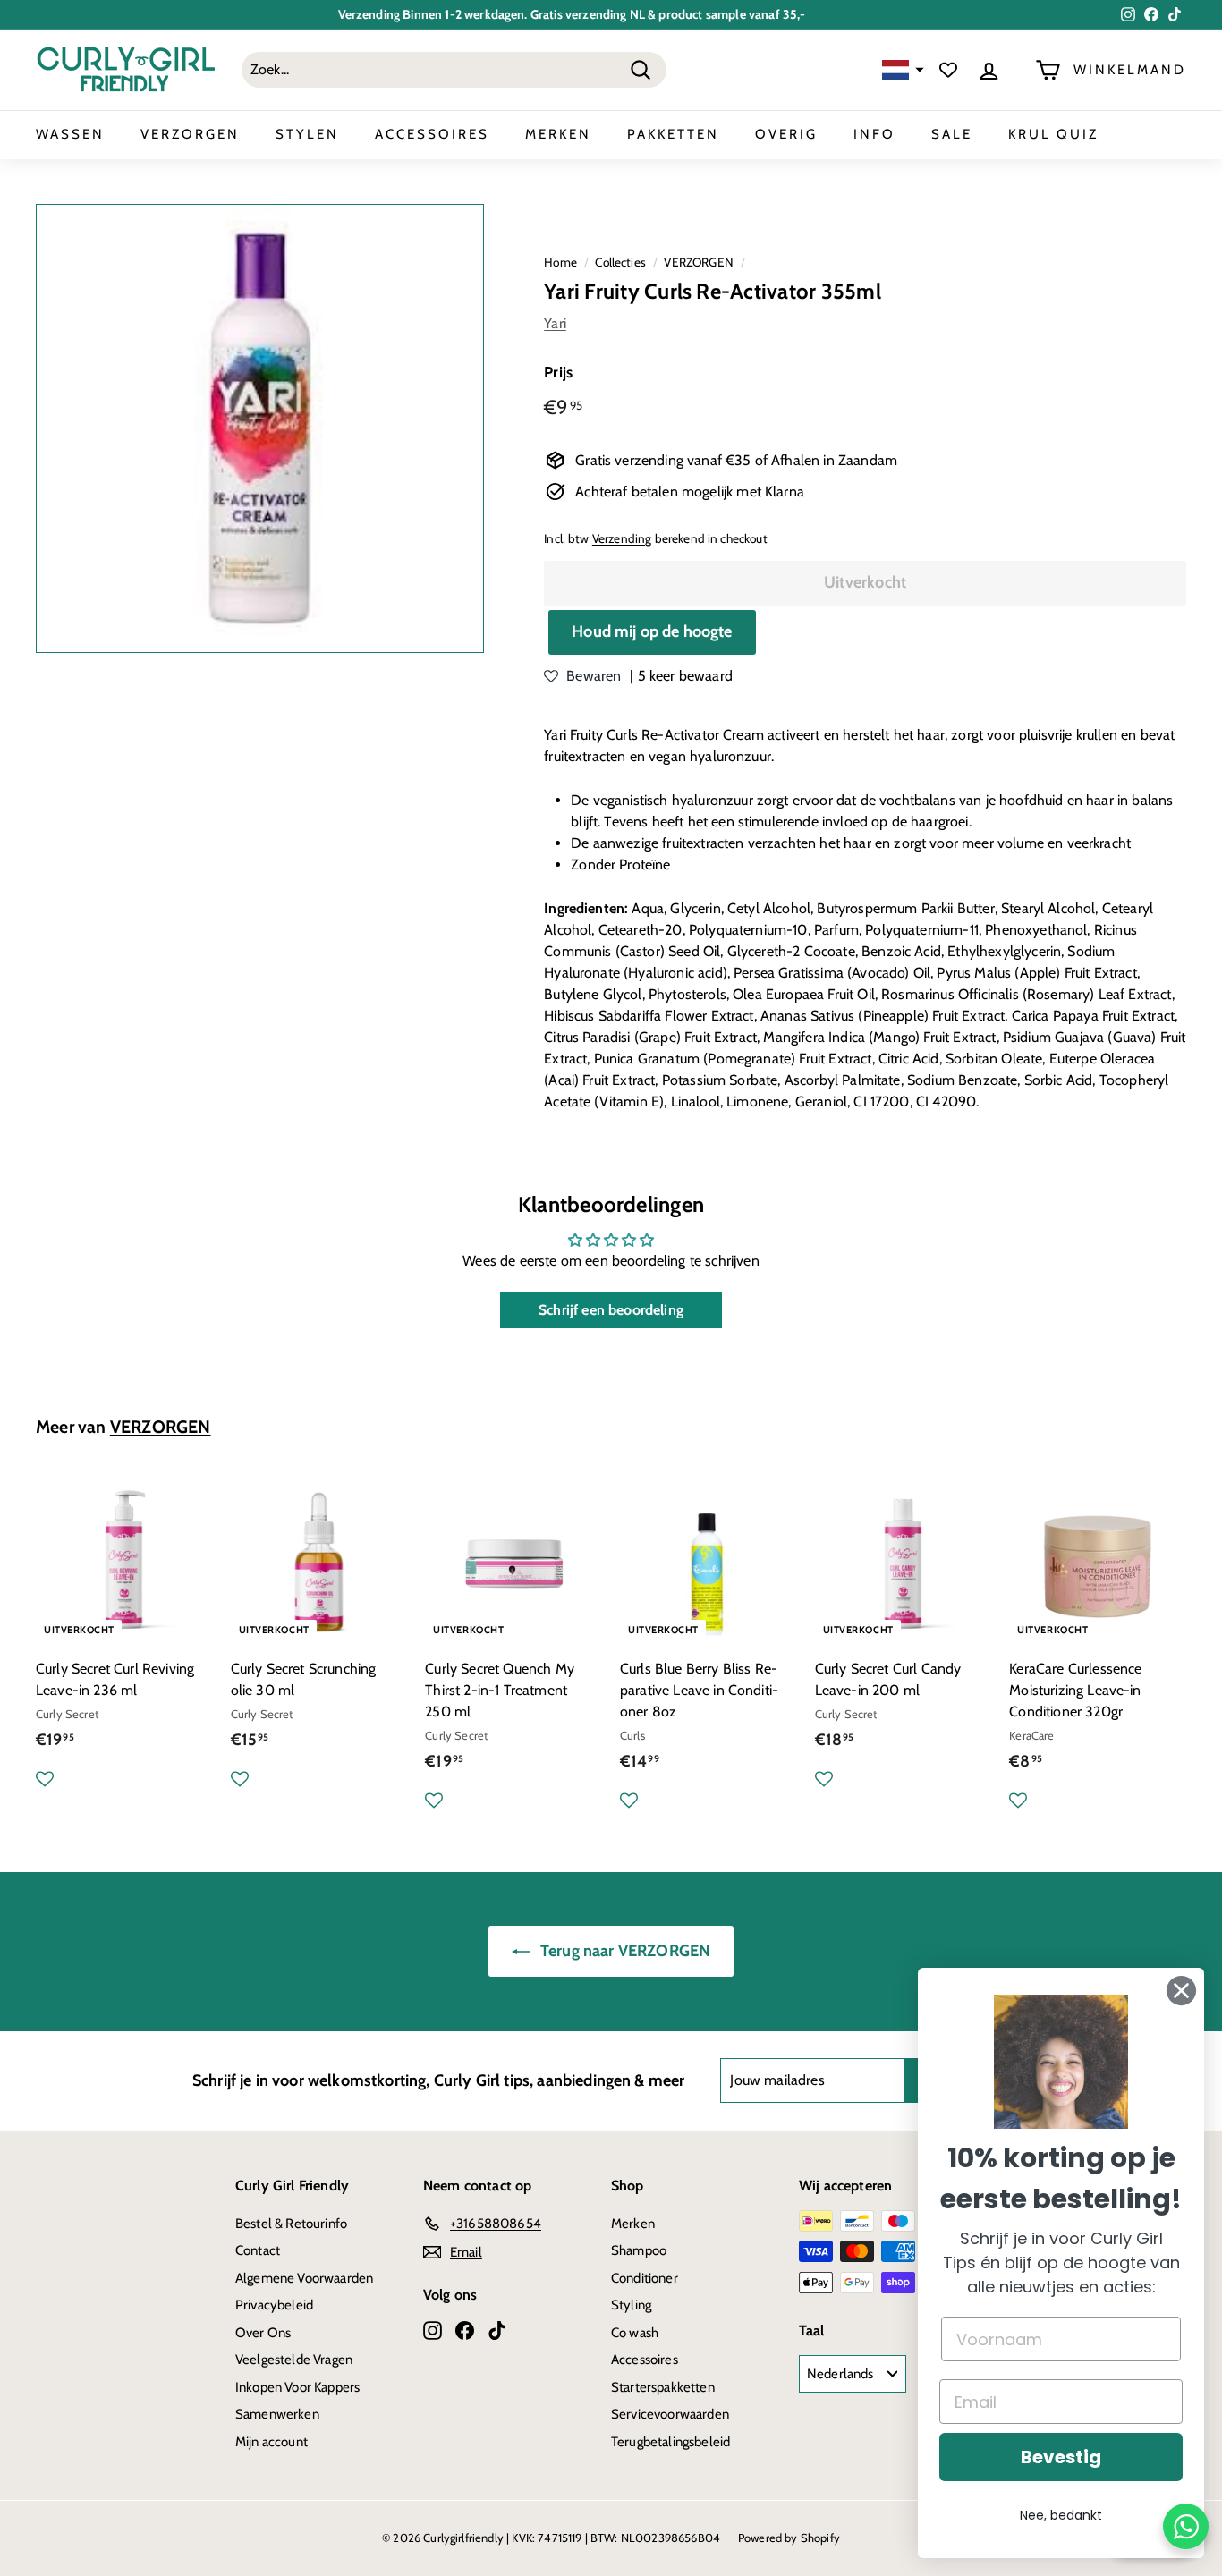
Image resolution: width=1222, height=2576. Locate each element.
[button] (901, 70)
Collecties (620, 262)
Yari (555, 323)
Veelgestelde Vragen (294, 2360)
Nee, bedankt (1061, 2515)
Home (560, 262)
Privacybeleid (274, 2305)
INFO (874, 134)
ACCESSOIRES (432, 134)
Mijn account (272, 2442)
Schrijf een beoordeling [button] (611, 1310)
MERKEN (558, 134)
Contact (258, 2250)
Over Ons (263, 2333)
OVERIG (786, 134)
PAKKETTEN (673, 134)
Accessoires (645, 2360)
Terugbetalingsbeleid (670, 2442)
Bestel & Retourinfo (291, 2224)
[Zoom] (260, 428)
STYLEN (307, 134)
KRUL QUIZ (1053, 134)
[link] (1061, 2062)
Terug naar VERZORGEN (624, 1951)
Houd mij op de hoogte (652, 631)
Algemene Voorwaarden (304, 2278)
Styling (631, 2305)
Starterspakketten (663, 2387)
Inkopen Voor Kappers (297, 2387)
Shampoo (639, 2250)
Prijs (558, 372)
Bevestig (1061, 2457)
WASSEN (70, 134)
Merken (633, 2224)
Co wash (635, 2333)
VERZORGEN (190, 134)
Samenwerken (277, 2414)
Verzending (622, 538)
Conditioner (645, 2278)
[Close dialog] (1181, 1991)
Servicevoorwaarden (670, 2414)
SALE (952, 134)
